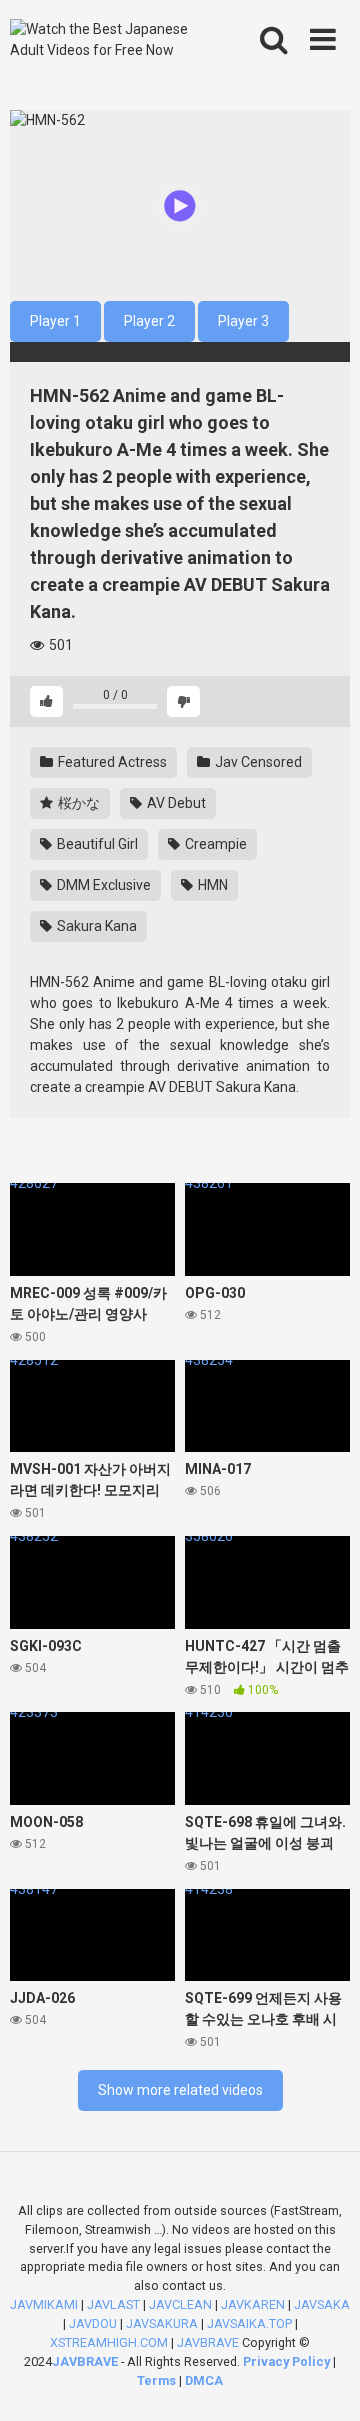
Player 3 (243, 321)
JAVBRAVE (208, 2342)
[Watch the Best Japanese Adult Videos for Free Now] (112, 40)
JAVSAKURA (162, 2323)
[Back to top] (323, 2380)
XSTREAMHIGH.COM (109, 2342)
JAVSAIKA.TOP (249, 2323)
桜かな (77, 803)
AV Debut (175, 803)
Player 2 (149, 321)
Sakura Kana (95, 926)
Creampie (214, 844)
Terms (158, 2380)
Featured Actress (111, 762)
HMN (211, 885)
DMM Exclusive (102, 885)
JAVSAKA (322, 2304)
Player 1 (55, 321)
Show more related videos (180, 2090)
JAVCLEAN (180, 2304)
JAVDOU (93, 2323)
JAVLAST (113, 2304)
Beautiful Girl (96, 844)
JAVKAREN (253, 2304)
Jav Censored (257, 762)
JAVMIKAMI (44, 2304)
